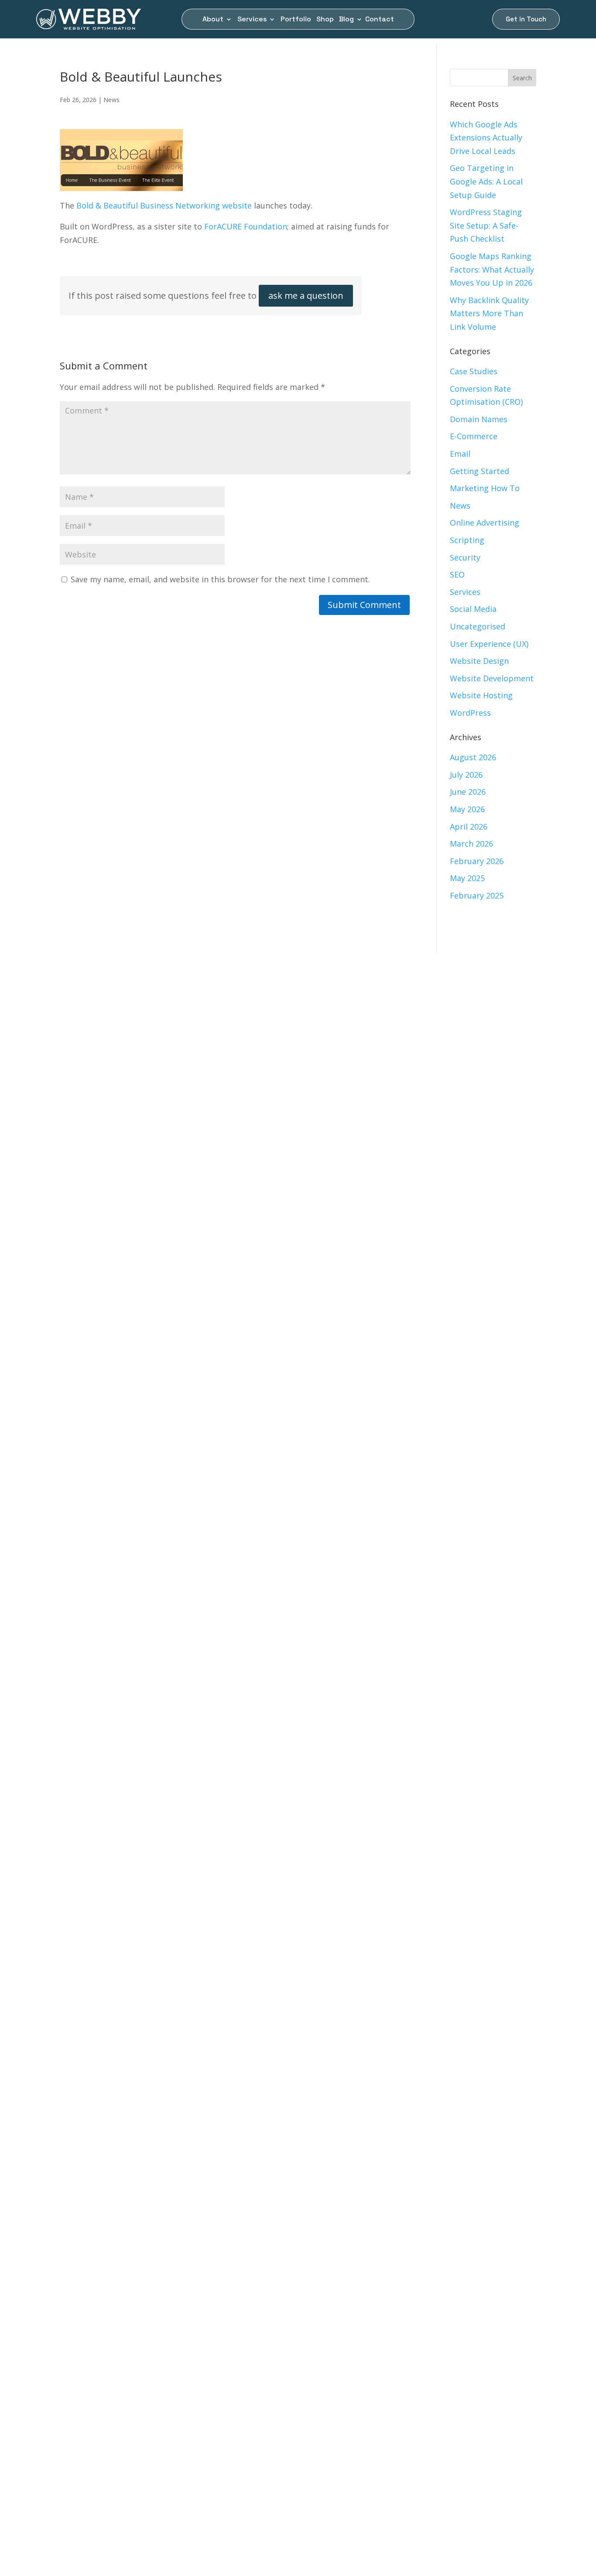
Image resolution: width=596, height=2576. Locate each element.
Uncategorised (478, 626)
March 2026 (471, 844)
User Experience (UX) (489, 644)
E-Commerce (474, 436)
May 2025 (467, 878)
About (213, 20)
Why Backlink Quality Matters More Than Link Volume (489, 313)
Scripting (467, 540)
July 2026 (466, 775)
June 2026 (468, 792)
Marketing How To (485, 488)
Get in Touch (526, 19)
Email (460, 454)
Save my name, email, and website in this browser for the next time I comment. (220, 579)
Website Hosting (481, 695)
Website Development (492, 678)
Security (465, 557)
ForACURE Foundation (246, 226)
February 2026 (477, 861)
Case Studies (474, 371)
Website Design (479, 661)
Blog (346, 20)
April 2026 (469, 827)
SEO (457, 574)
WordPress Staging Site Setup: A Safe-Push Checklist (486, 225)
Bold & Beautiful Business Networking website (164, 205)
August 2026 (473, 757)
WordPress (470, 713)
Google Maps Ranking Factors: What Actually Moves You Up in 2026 (492, 269)
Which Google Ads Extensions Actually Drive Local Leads (486, 138)
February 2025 (477, 895)
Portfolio (296, 20)
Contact (380, 20)
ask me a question (306, 296)
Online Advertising (485, 523)
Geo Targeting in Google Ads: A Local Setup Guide (486, 181)
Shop (325, 20)
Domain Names (479, 419)
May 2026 (467, 809)
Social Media (473, 609)
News (111, 100)
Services (252, 20)
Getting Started (480, 471)
